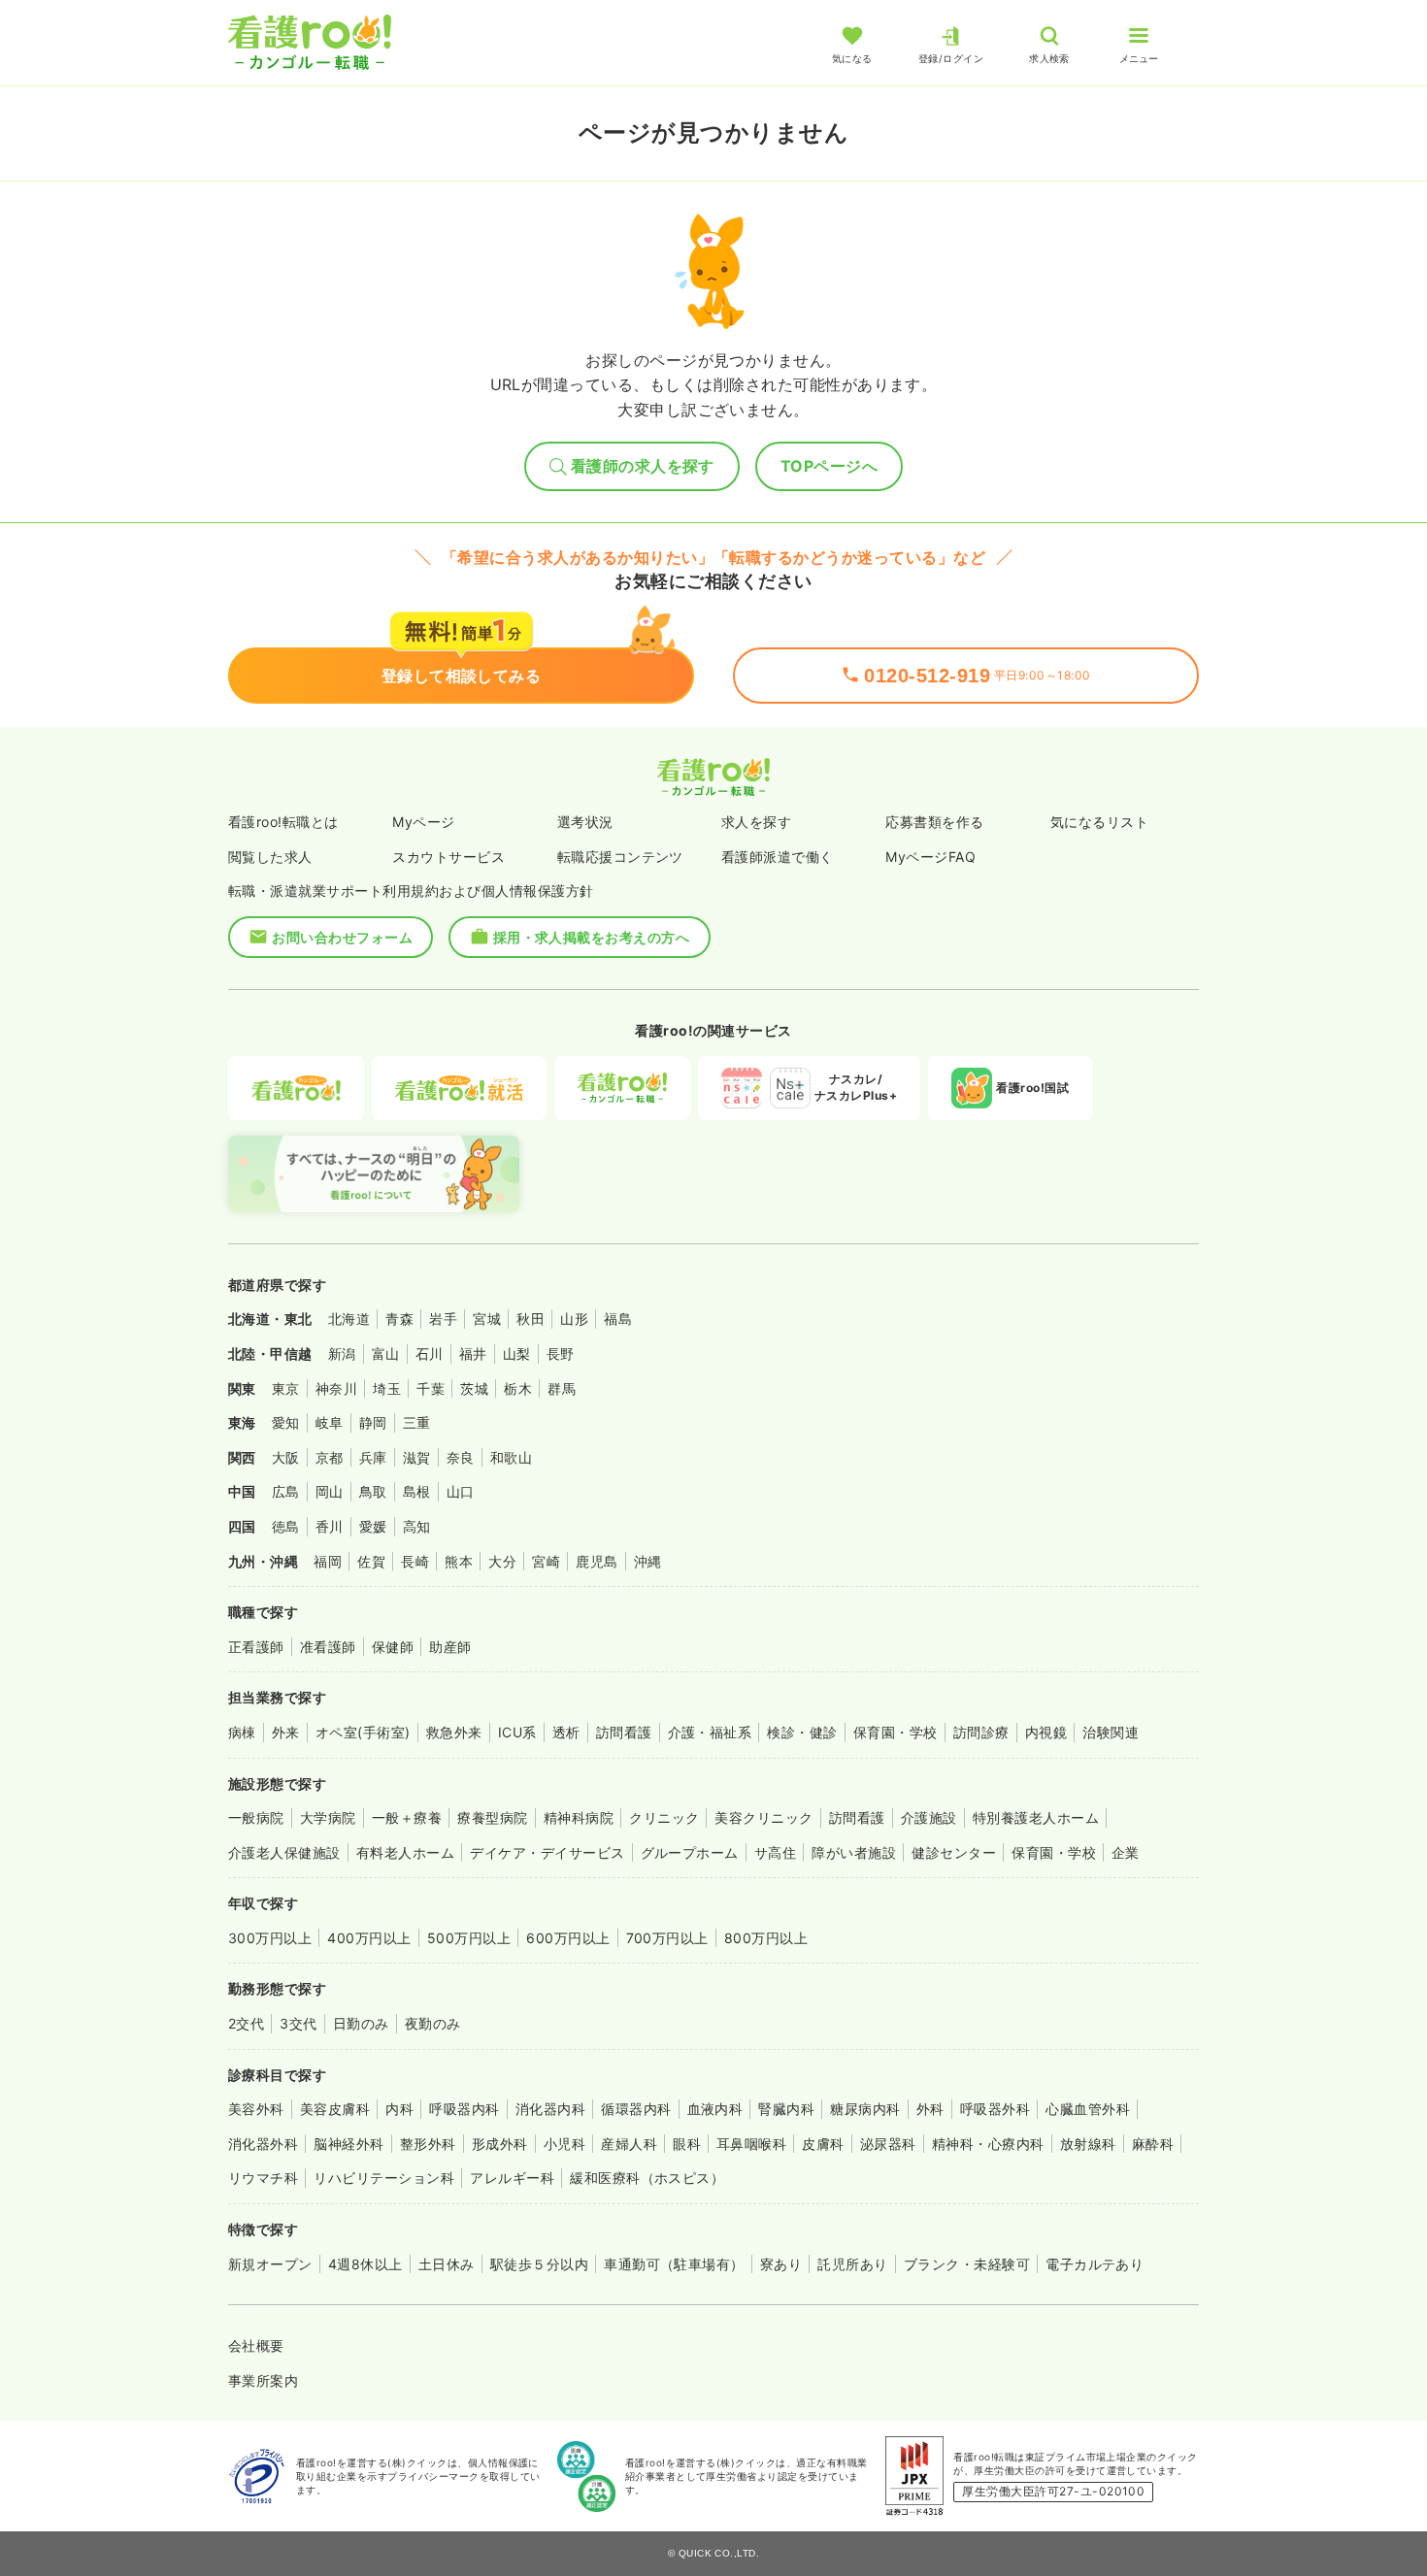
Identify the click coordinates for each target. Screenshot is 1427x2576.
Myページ (423, 822)
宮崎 (546, 1561)
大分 (502, 1561)
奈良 (461, 1457)
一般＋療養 (407, 1817)
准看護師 (328, 1647)
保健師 (393, 1647)
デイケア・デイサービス (547, 1852)
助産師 (450, 1647)
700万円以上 (667, 1938)
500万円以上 (469, 1938)
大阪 (286, 1457)
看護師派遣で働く (778, 857)
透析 (566, 1732)
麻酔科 (1153, 2144)
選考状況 (585, 822)
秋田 (531, 1319)
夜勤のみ (433, 2023)
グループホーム (690, 1852)
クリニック (664, 1817)
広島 (286, 1491)
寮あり (781, 2264)
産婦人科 (629, 2144)
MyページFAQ (930, 857)
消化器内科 (550, 2109)
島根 (417, 1491)
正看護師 (256, 1647)
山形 (574, 1319)
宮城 (487, 1319)
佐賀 (371, 1561)
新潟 (342, 1354)
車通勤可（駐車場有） (674, 2264)
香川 (330, 1526)
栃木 (518, 1388)
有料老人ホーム (405, 1852)
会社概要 (256, 2345)
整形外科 (428, 2144)
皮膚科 (823, 2144)
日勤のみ (361, 2023)
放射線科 (1088, 2144)
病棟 (242, 1732)
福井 (473, 1354)
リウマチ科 (263, 2178)
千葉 (431, 1388)
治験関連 (1111, 1732)
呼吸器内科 (464, 2109)
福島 (618, 1319)
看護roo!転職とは (283, 822)
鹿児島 (597, 1561)
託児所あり (852, 2264)
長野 (561, 1354)
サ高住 (775, 1852)
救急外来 (454, 1732)
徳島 (286, 1526)
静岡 (373, 1422)
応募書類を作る (934, 822)
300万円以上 (270, 1938)
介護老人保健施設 (284, 1852)
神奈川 (336, 1388)
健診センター (954, 1852)
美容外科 (256, 2109)
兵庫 (373, 1457)
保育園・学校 (896, 1732)
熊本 (459, 1561)
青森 (399, 1319)
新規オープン (270, 2264)
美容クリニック (763, 1817)
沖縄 (648, 1561)
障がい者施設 (854, 1852)
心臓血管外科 (1088, 2109)
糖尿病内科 (865, 2109)
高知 (417, 1526)
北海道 (349, 1319)
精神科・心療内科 (988, 2144)
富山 (386, 1354)
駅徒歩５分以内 (539, 2264)
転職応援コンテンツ (620, 857)
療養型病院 (492, 1817)
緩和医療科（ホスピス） (647, 2178)
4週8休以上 (365, 2264)
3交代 (298, 2023)
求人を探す (756, 822)
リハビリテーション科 (384, 2178)
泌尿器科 (888, 2144)
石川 (430, 1354)
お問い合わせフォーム (342, 937)
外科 (930, 2109)
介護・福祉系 (710, 1732)
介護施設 (929, 1817)
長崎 (415, 1561)
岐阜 (330, 1422)
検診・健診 (802, 1732)
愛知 (286, 1422)
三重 (417, 1422)
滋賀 (417, 1457)
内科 (399, 2109)
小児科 (564, 2144)
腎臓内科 (786, 2109)
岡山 (330, 1491)
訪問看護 (624, 1732)
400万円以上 (369, 1938)
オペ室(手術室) (363, 1732)
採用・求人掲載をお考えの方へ (592, 937)
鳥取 (373, 1491)
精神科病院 (579, 1817)
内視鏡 (1046, 1732)
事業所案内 (263, 2380)
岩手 (443, 1319)
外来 (286, 1732)
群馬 (562, 1388)
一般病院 (256, 1817)
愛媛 (373, 1526)
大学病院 (328, 1817)
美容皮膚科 (335, 2109)
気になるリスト (1099, 822)
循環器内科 (636, 2109)
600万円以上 (568, 1938)
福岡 (328, 1561)
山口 (461, 1491)
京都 (330, 1457)
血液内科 (715, 2109)
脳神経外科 (348, 2144)
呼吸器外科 (995, 2109)
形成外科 (500, 2144)
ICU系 (517, 1732)
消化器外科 (263, 2144)
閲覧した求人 (270, 857)
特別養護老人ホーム (1036, 1817)
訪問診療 (981, 1732)
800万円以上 (766, 1938)
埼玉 (387, 1388)
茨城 (474, 1388)
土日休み (447, 2264)
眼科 (687, 2144)
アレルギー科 (512, 2178)
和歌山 (511, 1457)
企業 (1126, 1852)
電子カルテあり (1095, 2264)
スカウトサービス (448, 857)
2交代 (246, 2023)
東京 (286, 1388)
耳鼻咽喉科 (751, 2144)
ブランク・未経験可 (967, 2264)
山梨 (517, 1354)
